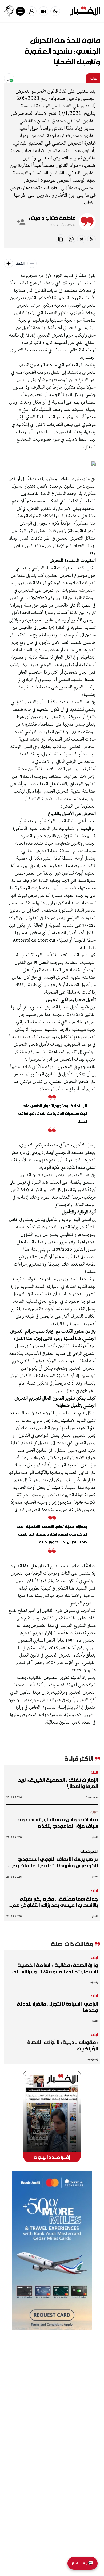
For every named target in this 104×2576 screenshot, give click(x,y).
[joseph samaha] (9, 11)
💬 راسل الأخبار (83, 2563)
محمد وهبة (92, 1797)
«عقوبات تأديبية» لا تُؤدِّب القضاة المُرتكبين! (63, 2045)
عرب (94, 1812)
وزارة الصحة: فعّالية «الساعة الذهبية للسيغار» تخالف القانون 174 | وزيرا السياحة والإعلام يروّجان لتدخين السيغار (54, 1968)
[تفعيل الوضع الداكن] (55, 11)
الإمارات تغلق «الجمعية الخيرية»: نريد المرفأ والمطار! (58, 1783)
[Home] (85, 11)
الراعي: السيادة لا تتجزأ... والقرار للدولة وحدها (57, 2007)
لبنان (94, 78)
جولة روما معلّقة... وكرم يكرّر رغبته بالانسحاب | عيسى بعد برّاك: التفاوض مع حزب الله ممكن (55, 1902)
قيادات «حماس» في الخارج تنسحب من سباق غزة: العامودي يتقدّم (58, 1823)
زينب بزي (94, 1982)
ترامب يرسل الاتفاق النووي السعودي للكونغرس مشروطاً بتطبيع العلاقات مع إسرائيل (55, 1862)
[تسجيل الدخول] (32, 11)
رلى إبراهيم (92, 2059)
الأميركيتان (89, 1851)
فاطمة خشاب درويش (52, 218)
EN (44, 11)
